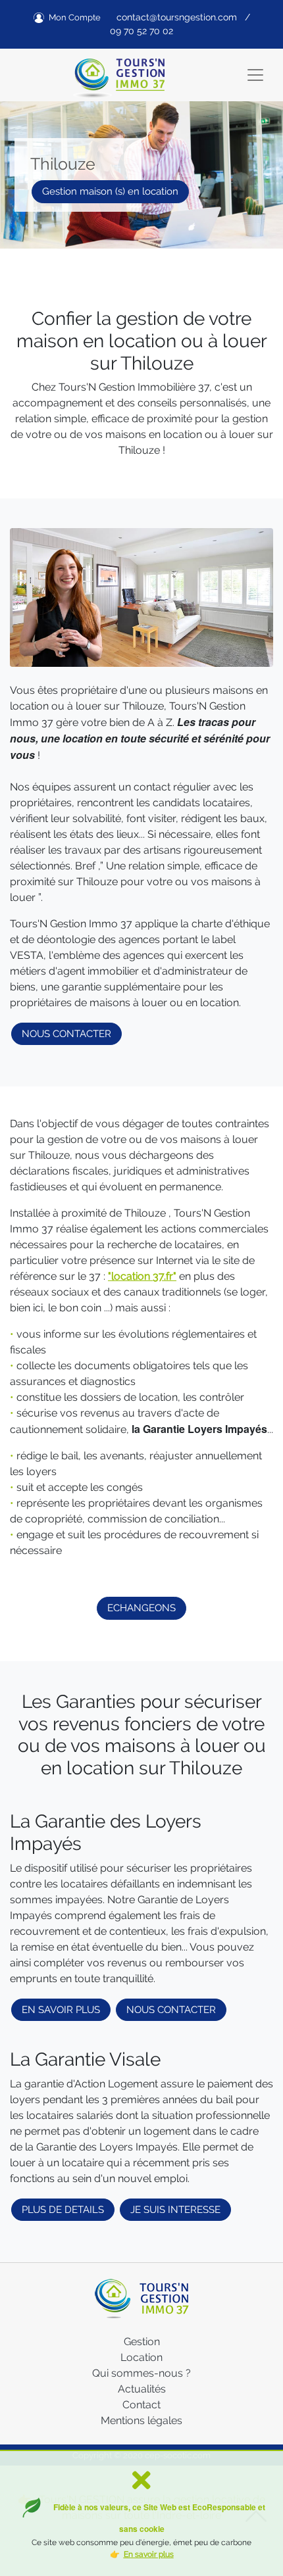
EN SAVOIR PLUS (61, 2010)
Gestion (142, 2342)
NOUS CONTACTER (66, 1034)
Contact (141, 2405)
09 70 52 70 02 (141, 31)
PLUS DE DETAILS (63, 2210)
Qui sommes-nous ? (141, 2373)
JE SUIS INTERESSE (175, 2210)
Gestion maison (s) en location (110, 191)
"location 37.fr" (142, 1276)
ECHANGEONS (141, 1608)
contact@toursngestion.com (177, 17)
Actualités (142, 2389)
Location (141, 2357)
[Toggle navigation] (255, 75)
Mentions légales (141, 2420)
